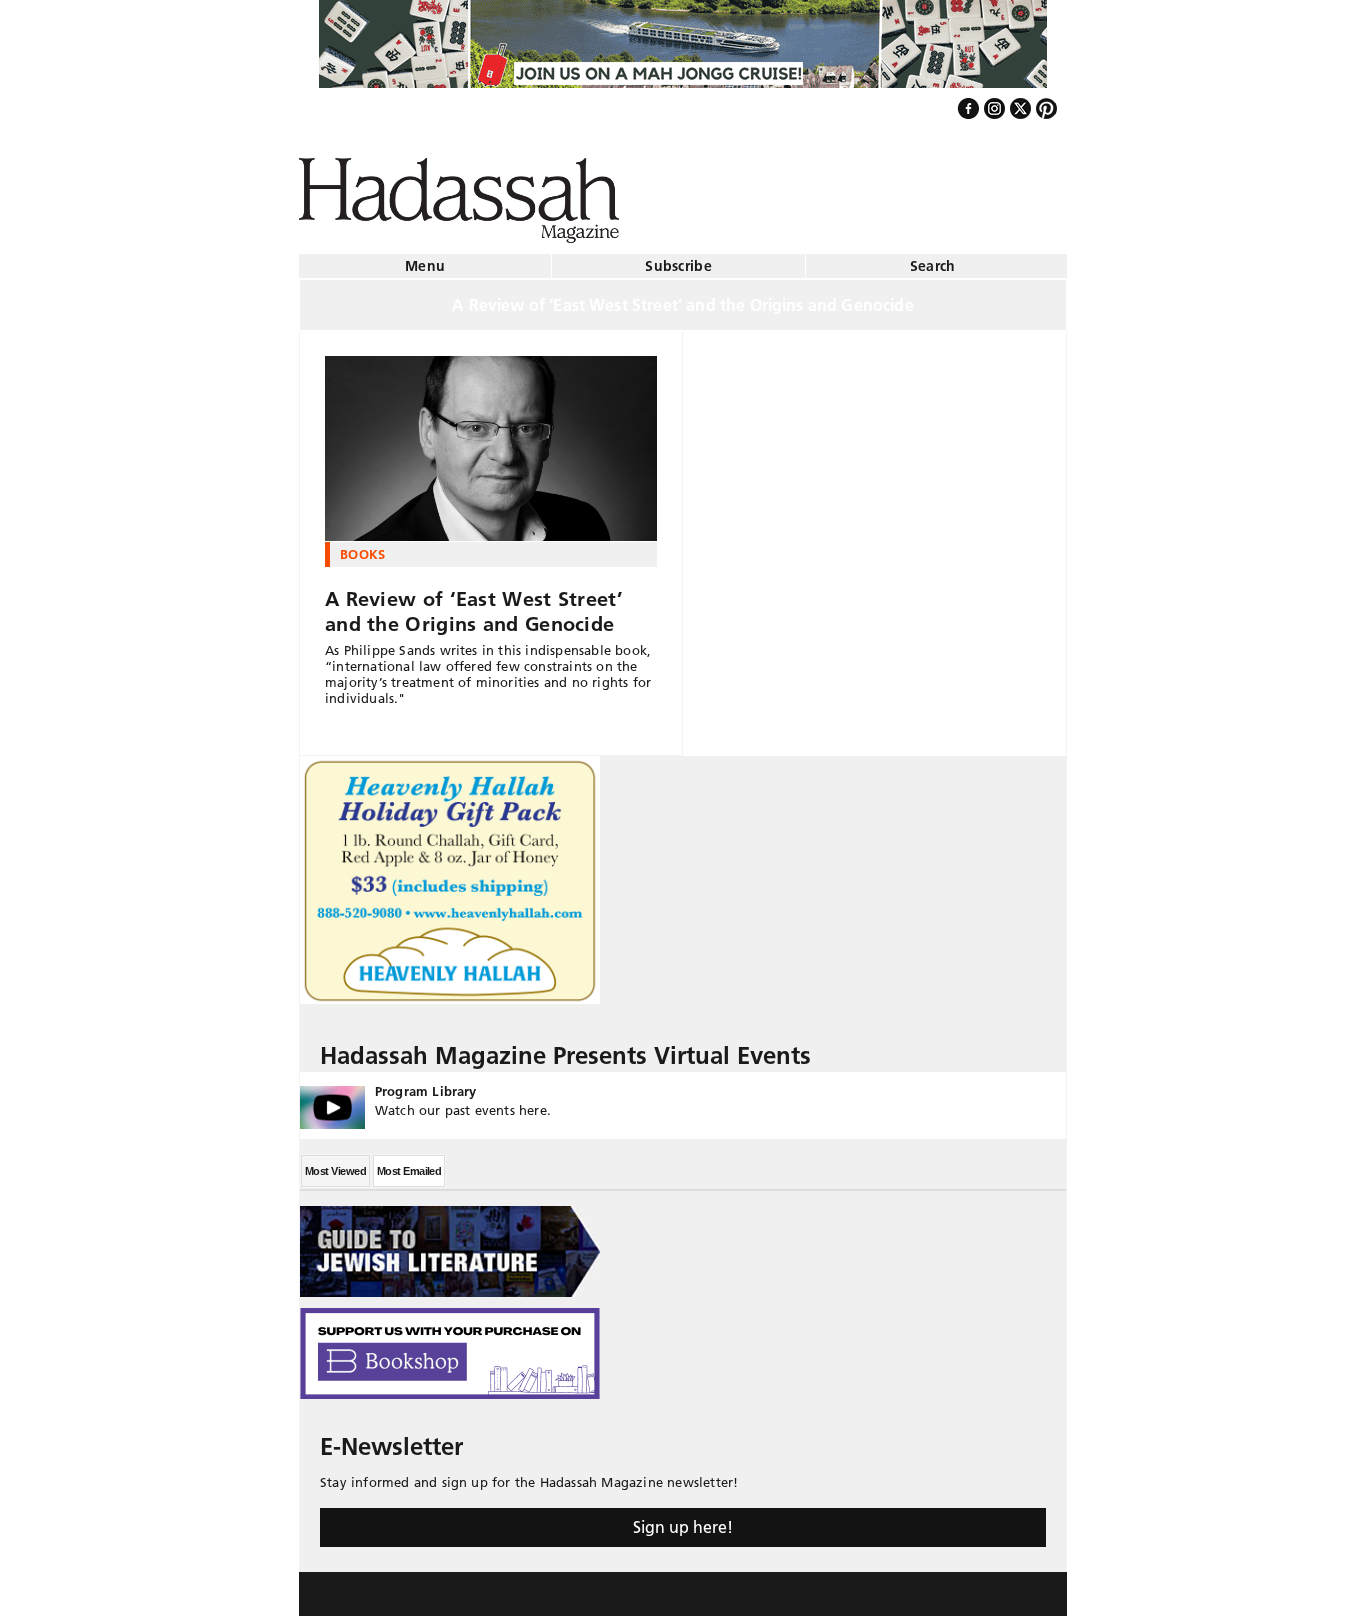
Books (363, 546)
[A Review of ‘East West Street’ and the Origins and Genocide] (491, 441)
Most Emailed (409, 1163)
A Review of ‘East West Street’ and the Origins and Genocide (474, 603)
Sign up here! (683, 1519)
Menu (425, 258)
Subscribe (678, 258)
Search (933, 258)
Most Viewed (335, 1163)
